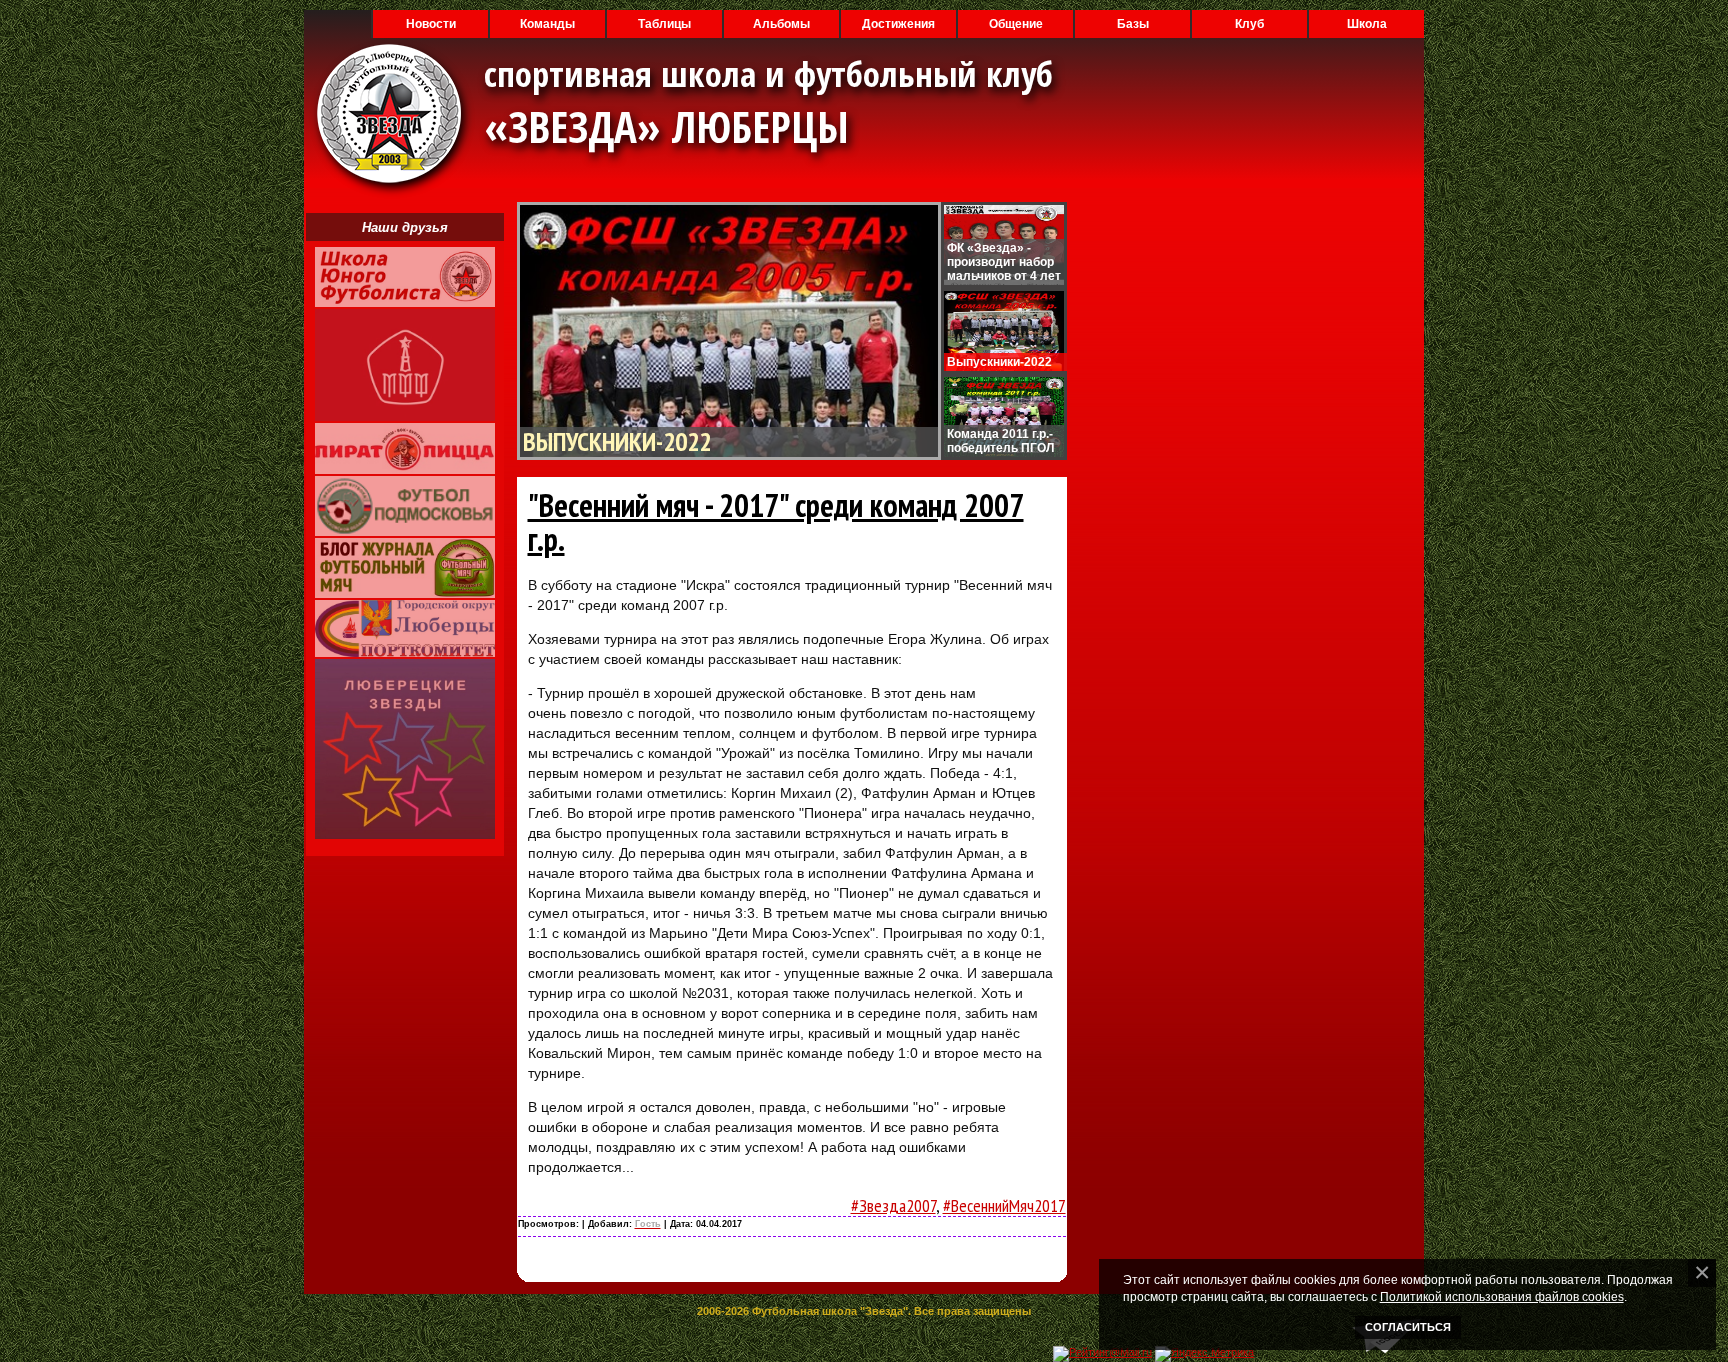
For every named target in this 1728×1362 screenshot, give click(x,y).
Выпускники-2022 (617, 441)
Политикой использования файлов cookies (1502, 1296)
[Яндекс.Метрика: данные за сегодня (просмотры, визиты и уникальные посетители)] (1204, 1354)
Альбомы (781, 24)
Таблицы (664, 24)
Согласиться (1408, 1327)
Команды (547, 24)
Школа (1367, 24)
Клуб (1249, 24)
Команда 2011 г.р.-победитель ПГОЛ (1000, 441)
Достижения (898, 24)
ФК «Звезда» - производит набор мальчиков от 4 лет (1004, 262)
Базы (1133, 24)
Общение (1016, 24)
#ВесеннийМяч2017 (1004, 1205)
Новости (431, 24)
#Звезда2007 (893, 1205)
